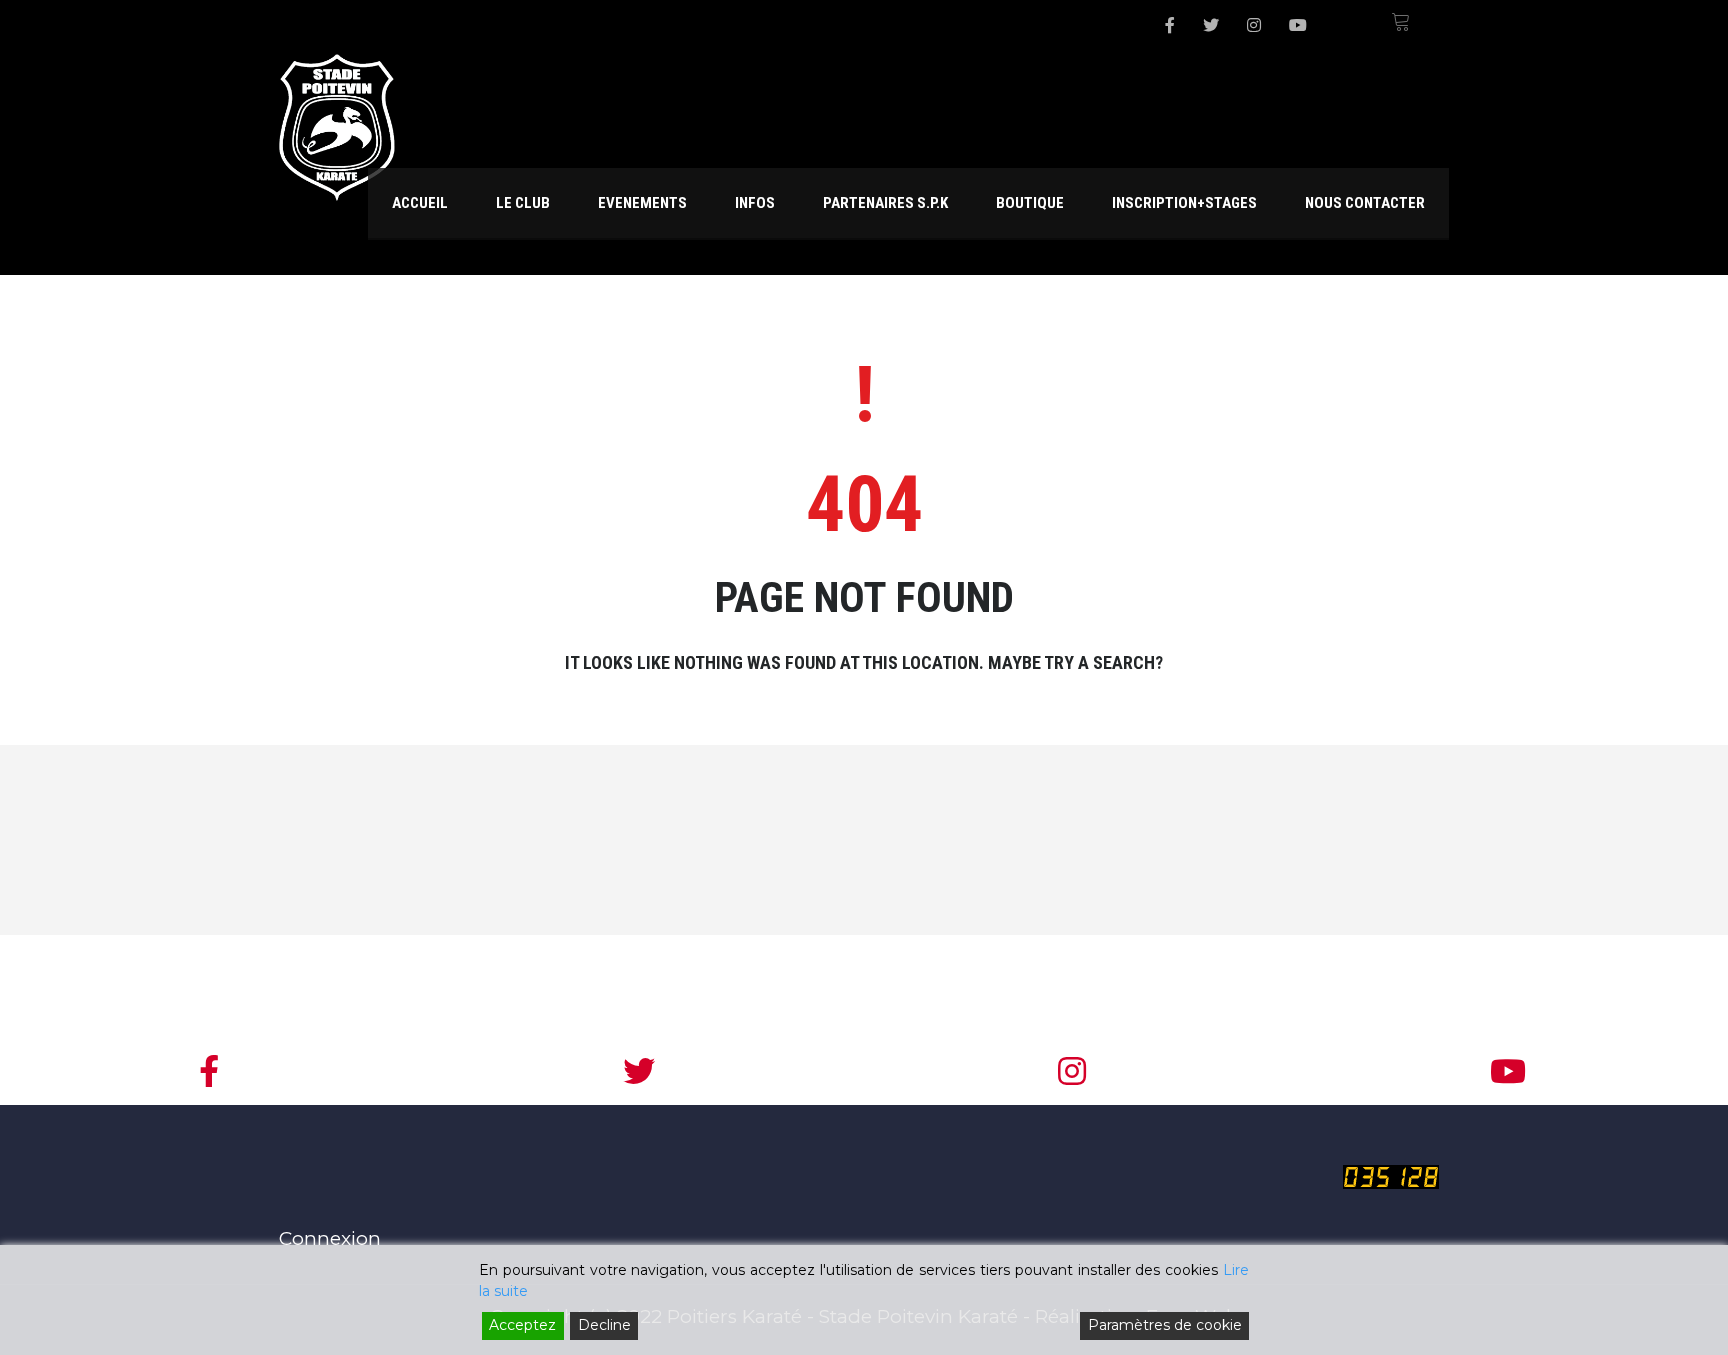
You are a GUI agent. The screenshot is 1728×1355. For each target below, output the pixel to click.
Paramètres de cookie (1165, 1325)
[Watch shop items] (1400, 25)
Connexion (330, 1238)
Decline (604, 1325)
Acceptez (522, 1325)
